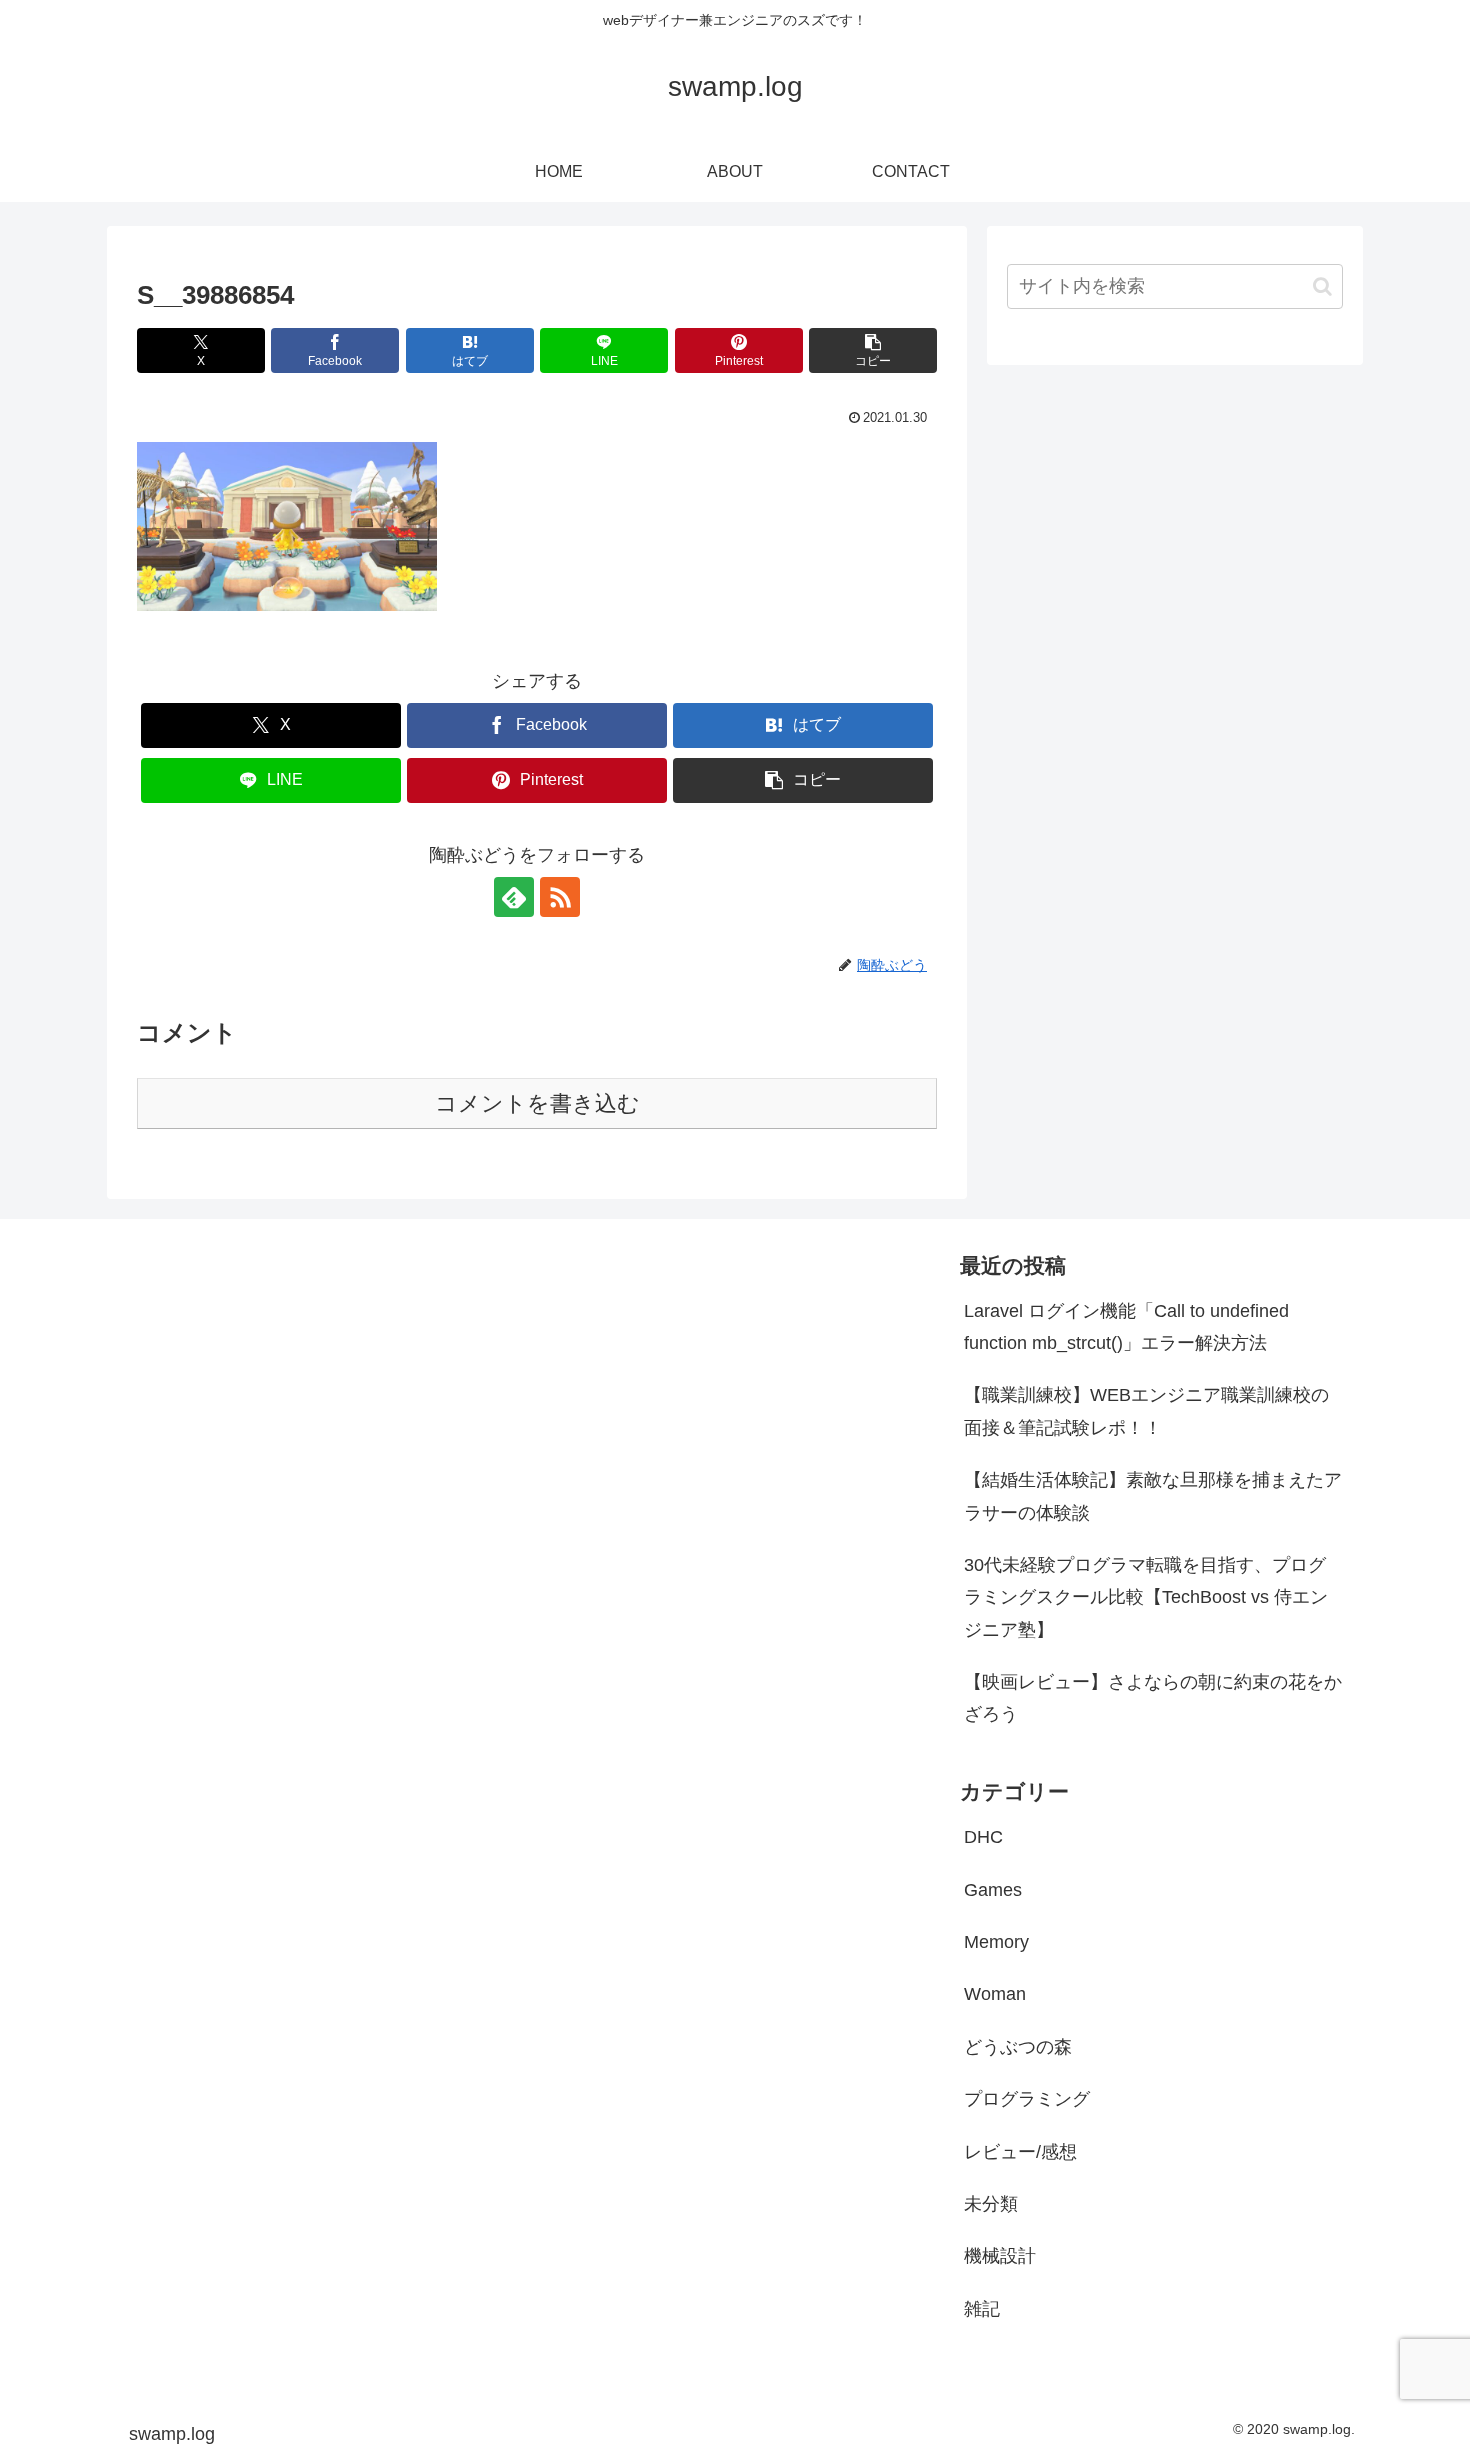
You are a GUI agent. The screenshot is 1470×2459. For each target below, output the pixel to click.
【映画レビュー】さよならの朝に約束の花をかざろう (1153, 1698)
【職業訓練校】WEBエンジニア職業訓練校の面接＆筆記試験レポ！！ (1146, 1411)
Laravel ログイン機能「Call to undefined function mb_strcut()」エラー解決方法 (1126, 1327)
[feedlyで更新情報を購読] (514, 897)
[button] (873, 350)
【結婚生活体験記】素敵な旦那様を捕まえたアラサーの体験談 (1153, 1496)
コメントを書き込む (537, 1103)
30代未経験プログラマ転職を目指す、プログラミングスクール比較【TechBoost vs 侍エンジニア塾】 (1146, 1597)
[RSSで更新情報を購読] (560, 897)
